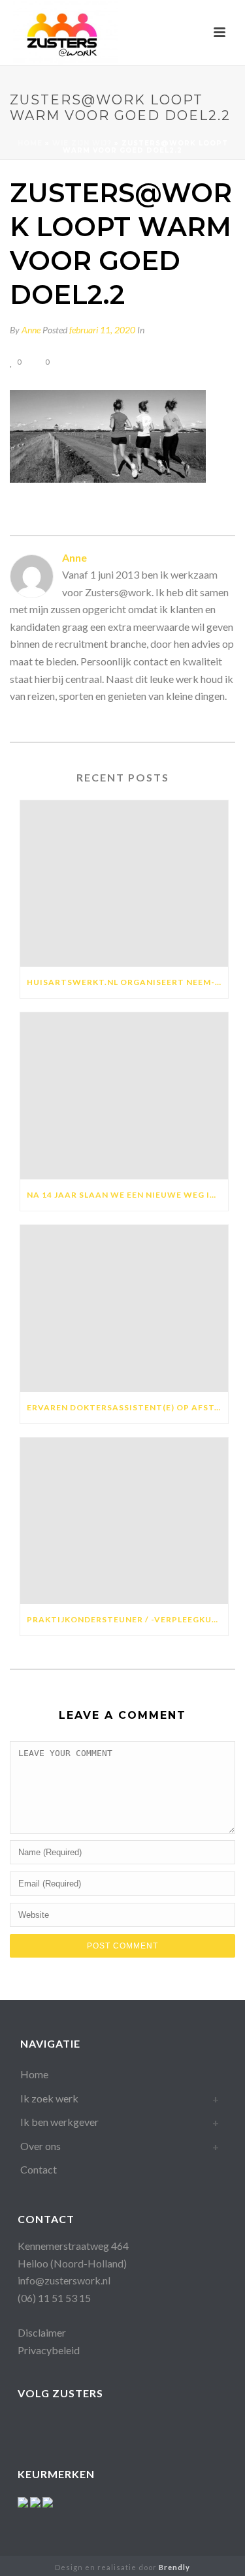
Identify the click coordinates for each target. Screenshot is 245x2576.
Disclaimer (42, 2332)
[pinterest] (130, 2426)
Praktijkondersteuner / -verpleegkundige (127, 1619)
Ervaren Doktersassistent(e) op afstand (127, 1407)
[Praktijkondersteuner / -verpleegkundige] (124, 1521)
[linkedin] (78, 2426)
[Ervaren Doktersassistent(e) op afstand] (124, 1309)
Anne (31, 330)
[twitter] (156, 2426)
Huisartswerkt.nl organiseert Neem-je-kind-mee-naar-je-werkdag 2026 (127, 982)
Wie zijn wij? (82, 143)
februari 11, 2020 (102, 330)
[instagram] (104, 2426)
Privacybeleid (49, 2350)
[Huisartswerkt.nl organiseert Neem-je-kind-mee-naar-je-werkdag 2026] (124, 884)
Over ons (41, 2146)
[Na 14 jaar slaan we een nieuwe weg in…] (124, 1096)
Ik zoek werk (49, 2098)
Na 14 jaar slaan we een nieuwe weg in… (125, 1195)
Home (30, 143)
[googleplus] (52, 2426)
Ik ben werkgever (59, 2122)
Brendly (174, 2567)
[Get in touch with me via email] (16, 720)
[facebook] (26, 2426)
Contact (39, 2169)
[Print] (93, 361)
